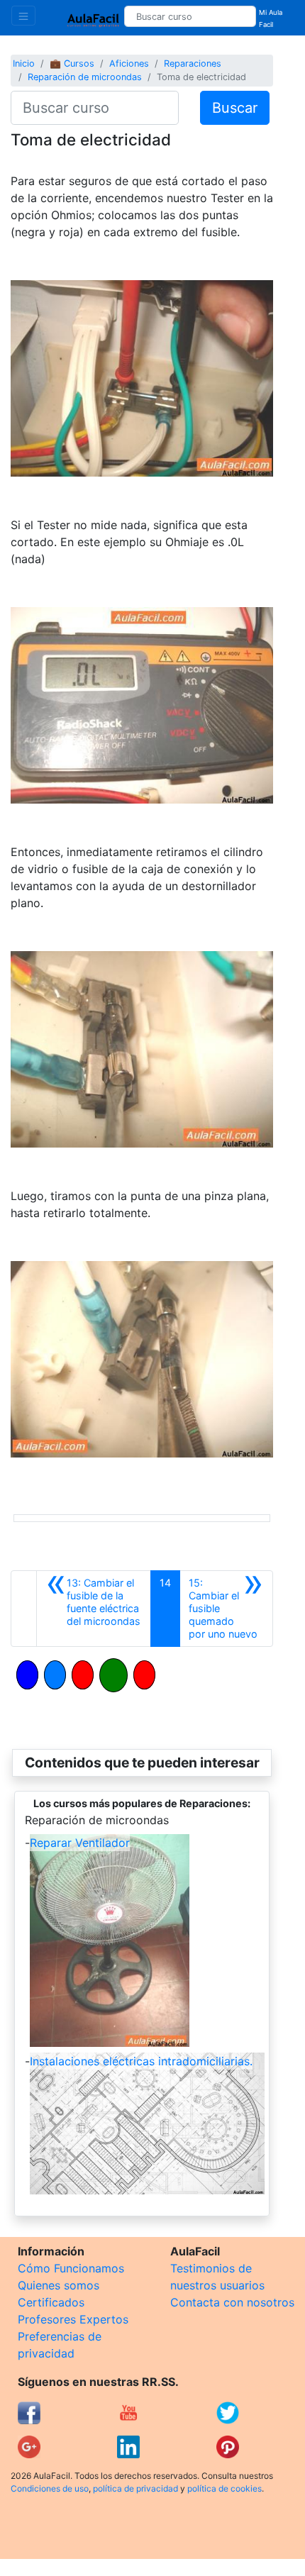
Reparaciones (193, 63)
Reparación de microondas (85, 77)
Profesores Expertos (73, 2319)
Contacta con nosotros (232, 2302)
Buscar (235, 108)
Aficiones (129, 63)
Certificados (51, 2302)
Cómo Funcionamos (71, 2268)
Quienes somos (59, 2285)
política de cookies (224, 2488)
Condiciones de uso (50, 2488)
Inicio (24, 63)
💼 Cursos (72, 63)
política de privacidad (135, 2488)
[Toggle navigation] (23, 16)
